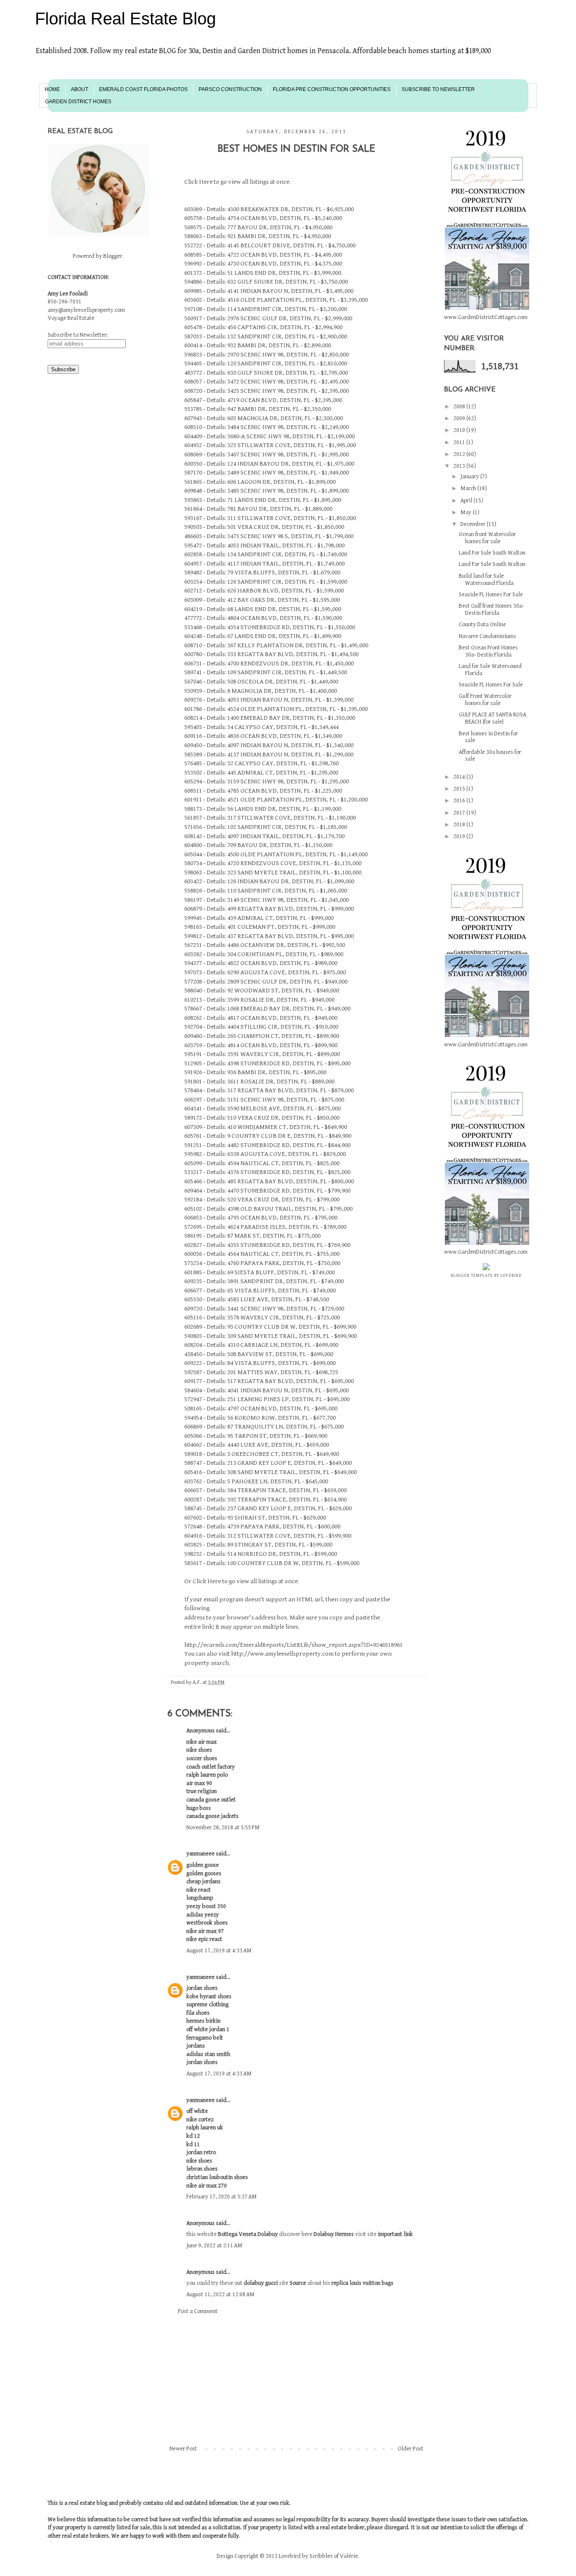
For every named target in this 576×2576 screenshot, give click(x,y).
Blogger (113, 256)
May (467, 512)
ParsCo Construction (230, 89)
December (474, 524)
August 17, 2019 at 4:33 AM (219, 1951)
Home (52, 89)
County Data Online (482, 625)
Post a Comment (198, 2311)
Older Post (410, 2449)
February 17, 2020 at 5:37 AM (222, 2197)
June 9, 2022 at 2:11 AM (214, 2246)
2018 (460, 825)
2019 (460, 836)
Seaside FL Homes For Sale (491, 595)
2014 (460, 777)
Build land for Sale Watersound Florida (486, 580)
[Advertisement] (296, 2380)
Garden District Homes (78, 102)
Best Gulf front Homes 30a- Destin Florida (491, 610)
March (469, 488)
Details (216, 209)
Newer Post (183, 2449)
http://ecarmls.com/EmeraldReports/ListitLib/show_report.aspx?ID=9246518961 (293, 1645)
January (470, 477)
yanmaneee (201, 1854)
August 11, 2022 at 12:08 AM (221, 2295)
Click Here (198, 182)
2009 (460, 418)
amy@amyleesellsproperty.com (86, 310)
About (79, 89)
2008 (460, 407)
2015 (460, 789)
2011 (460, 442)
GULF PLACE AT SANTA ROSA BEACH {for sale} (493, 718)
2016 (460, 801)
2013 (460, 466)
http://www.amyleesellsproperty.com (282, 1654)
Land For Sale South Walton (492, 553)
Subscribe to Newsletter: (78, 335)
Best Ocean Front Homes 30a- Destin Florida (488, 651)
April (467, 501)
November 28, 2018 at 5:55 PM (223, 1828)
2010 (460, 430)
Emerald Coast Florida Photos (143, 89)
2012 (460, 454)
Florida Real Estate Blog (125, 19)
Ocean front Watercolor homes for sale (487, 538)
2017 (460, 813)
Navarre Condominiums (487, 636)
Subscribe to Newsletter (438, 89)
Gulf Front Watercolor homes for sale (485, 700)
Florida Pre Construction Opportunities (332, 89)
